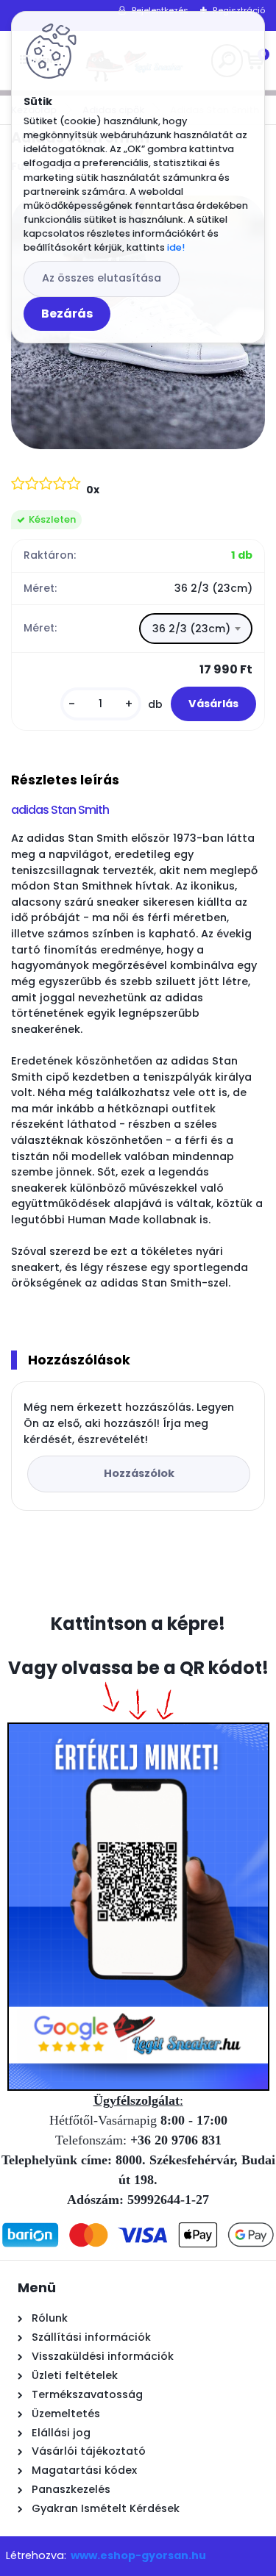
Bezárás (67, 314)
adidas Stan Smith (60, 810)
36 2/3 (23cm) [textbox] (191, 629)
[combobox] (196, 629)
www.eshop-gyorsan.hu (138, 2555)
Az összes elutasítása (102, 278)
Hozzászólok (139, 1473)
